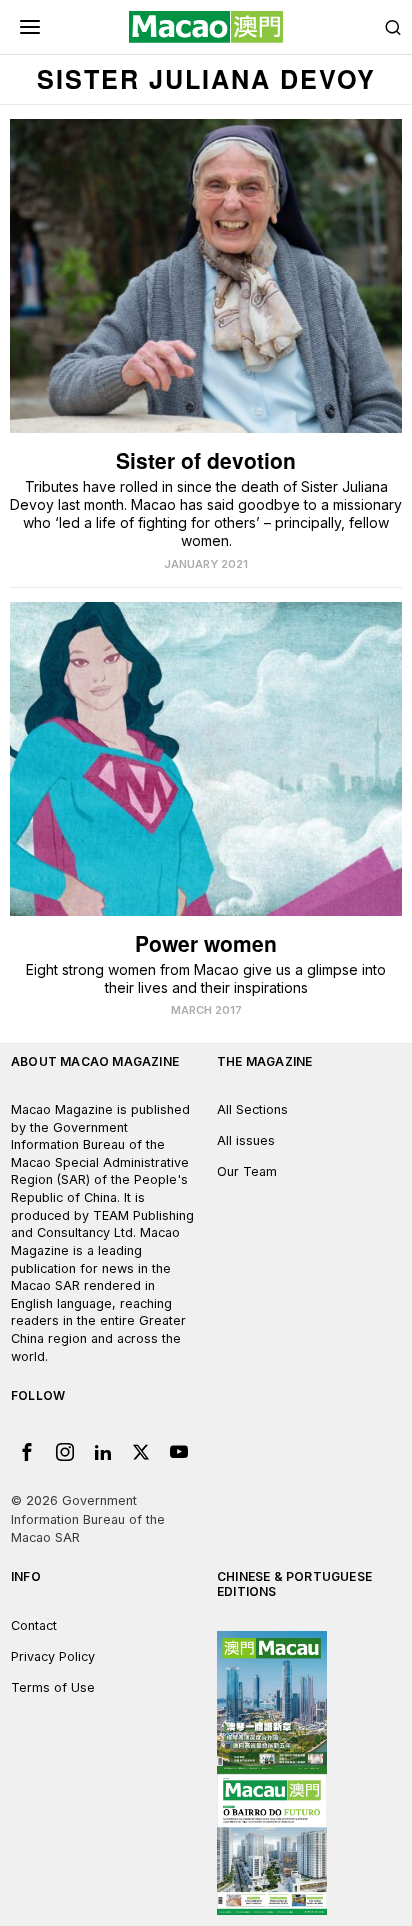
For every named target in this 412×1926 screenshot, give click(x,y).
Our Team (247, 1171)
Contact (34, 1625)
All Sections (252, 1109)
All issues (246, 1140)
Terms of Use (53, 1687)
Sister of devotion (206, 460)
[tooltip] (27, 1452)
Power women (206, 943)
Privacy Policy (53, 1656)
